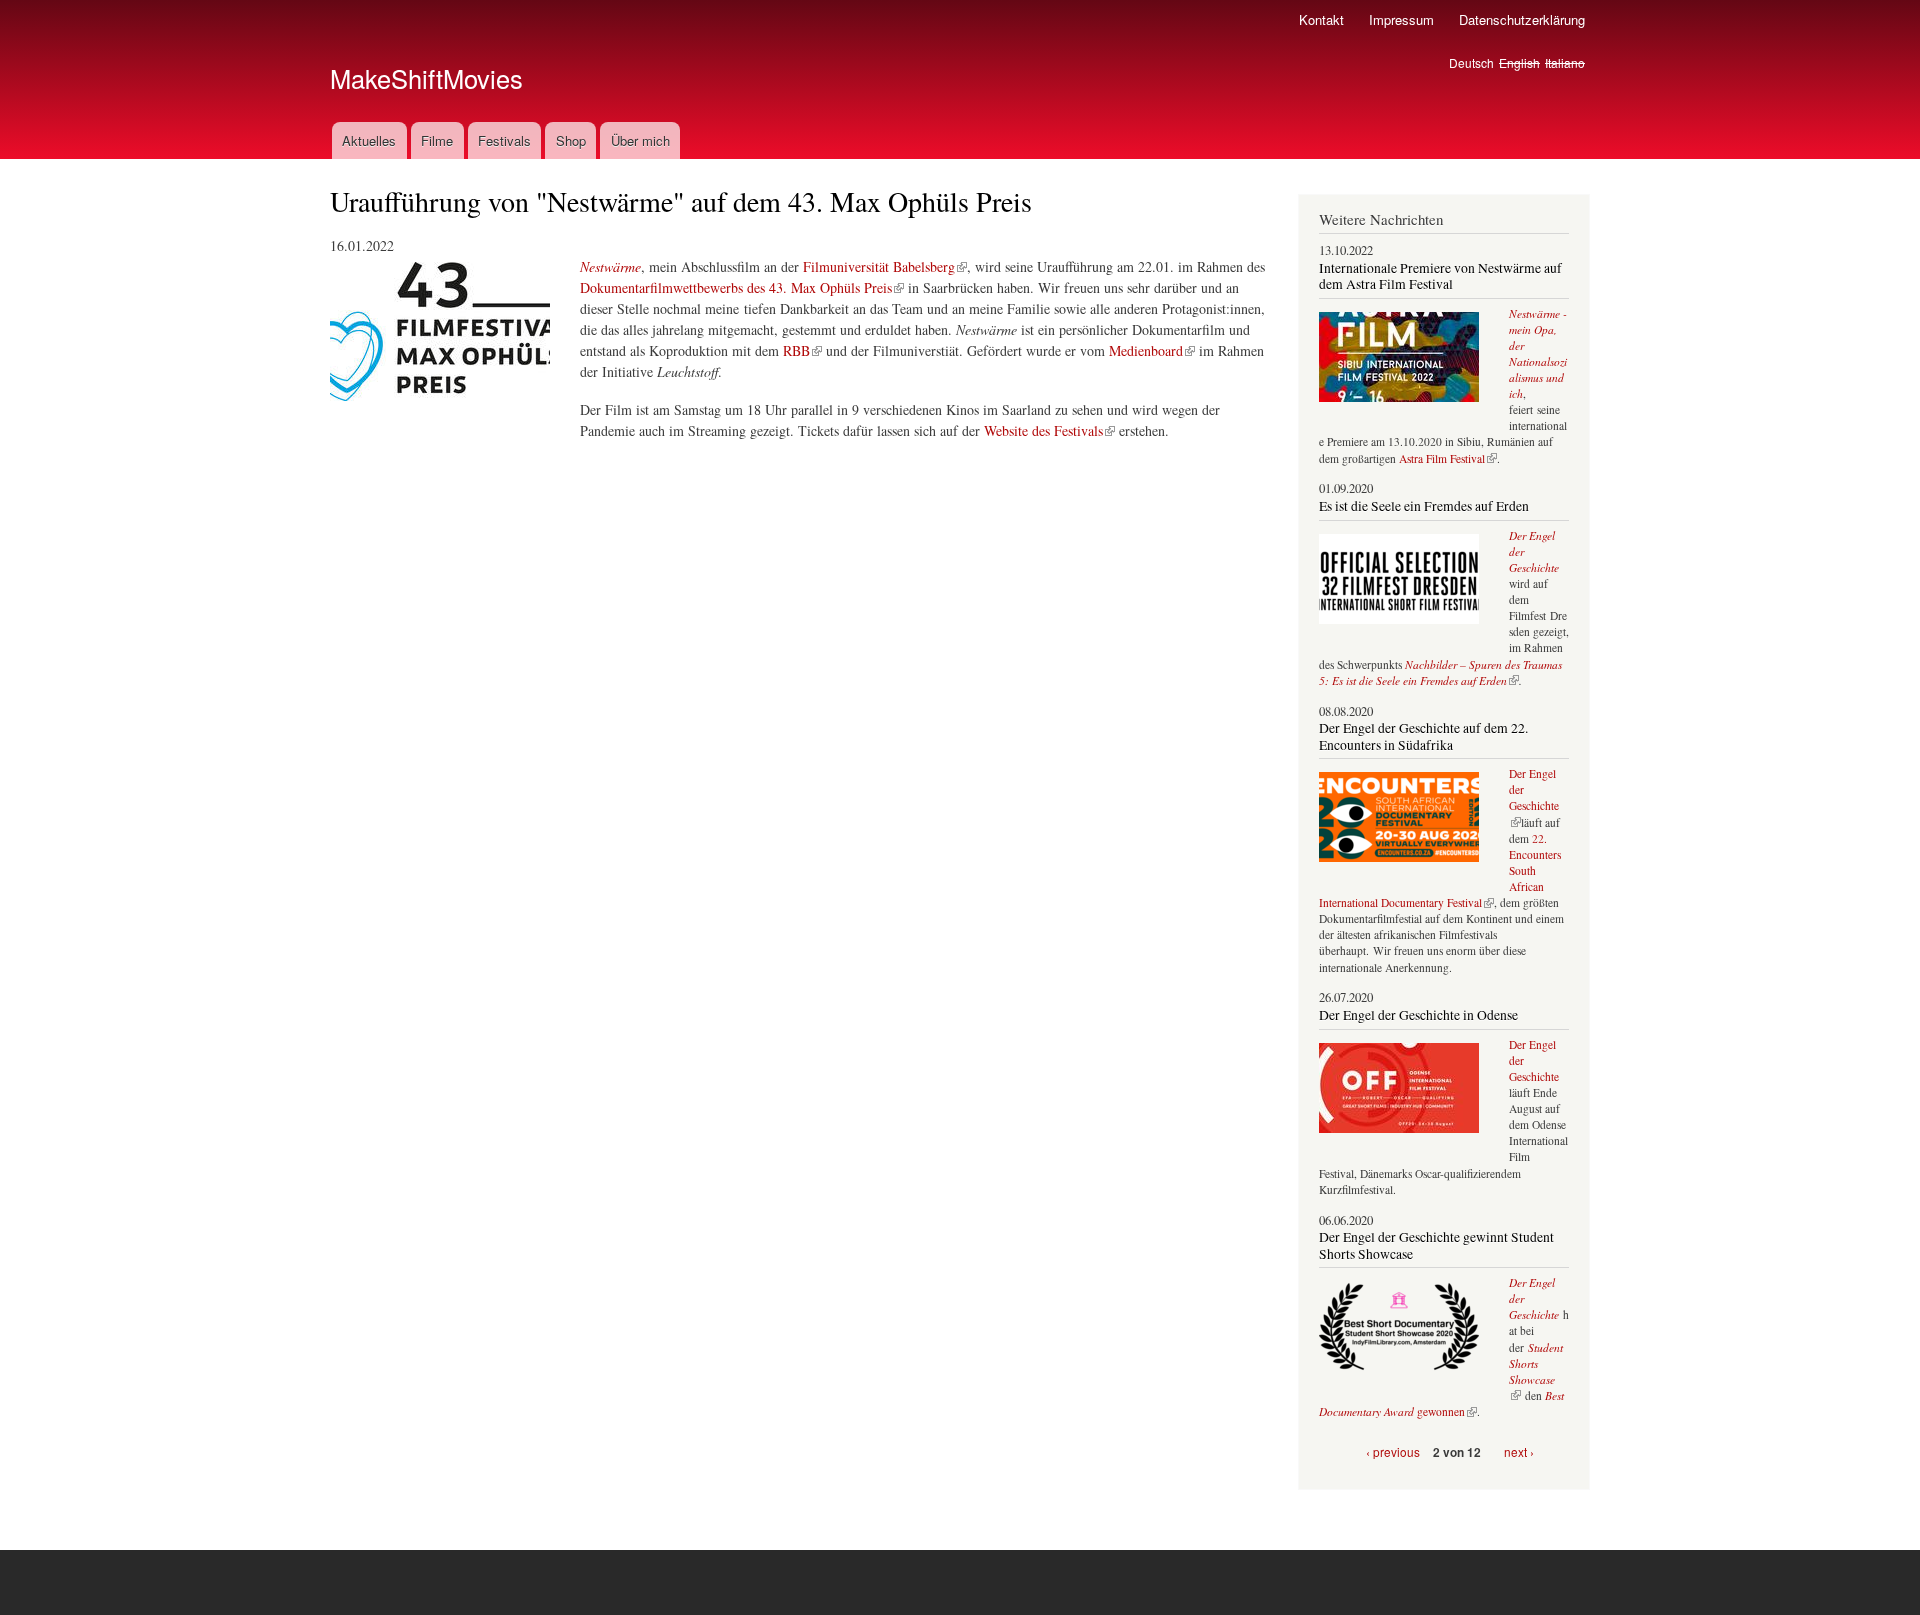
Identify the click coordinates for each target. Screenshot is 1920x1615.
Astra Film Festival (1442, 458)
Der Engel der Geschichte (1534, 797)
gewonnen (1441, 1403)
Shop (571, 140)
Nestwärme (610, 266)
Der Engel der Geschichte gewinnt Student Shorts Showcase (1436, 1245)
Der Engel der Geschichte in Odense (1418, 1015)
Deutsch (1471, 62)
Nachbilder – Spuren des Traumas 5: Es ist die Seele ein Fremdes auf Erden (1440, 672)
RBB (796, 350)
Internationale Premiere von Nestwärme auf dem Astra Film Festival (1440, 276)
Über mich (640, 140)
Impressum (1401, 19)
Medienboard (1146, 350)
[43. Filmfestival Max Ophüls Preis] (440, 409)
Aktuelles (369, 140)
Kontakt (1321, 19)
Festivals (504, 140)
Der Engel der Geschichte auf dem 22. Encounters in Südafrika (1423, 736)
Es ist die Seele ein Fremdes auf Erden (1424, 506)
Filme (437, 140)
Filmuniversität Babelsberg (879, 266)
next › (1519, 1451)
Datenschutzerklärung (1522, 19)
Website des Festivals (1043, 430)
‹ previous (1393, 1451)
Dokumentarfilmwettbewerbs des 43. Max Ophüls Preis (736, 287)
